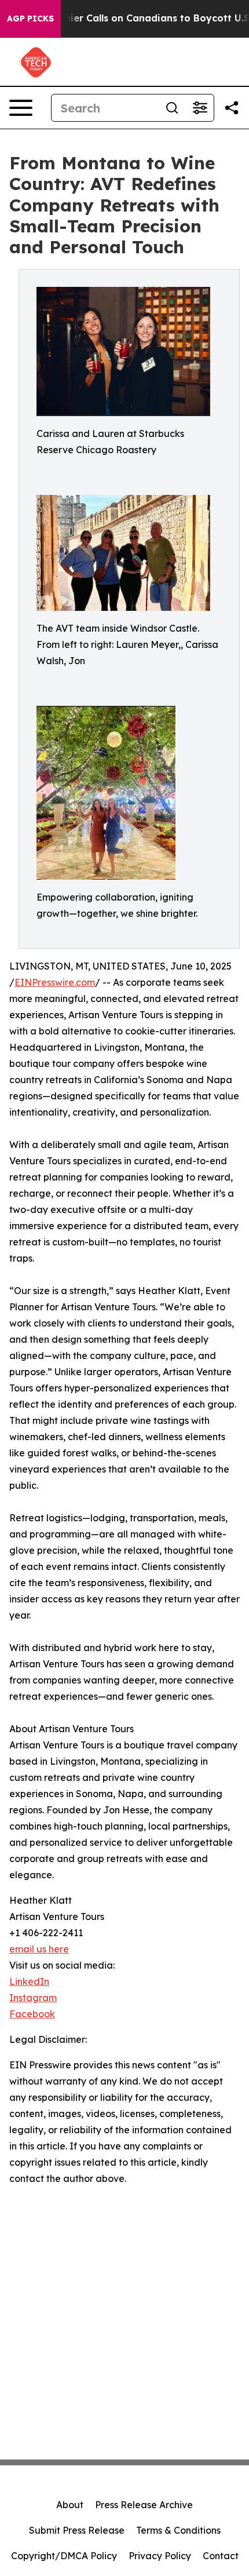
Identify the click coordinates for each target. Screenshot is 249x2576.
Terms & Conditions (178, 2530)
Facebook (32, 2014)
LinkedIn (29, 1981)
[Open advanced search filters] (200, 108)
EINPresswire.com (55, 982)
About (70, 2505)
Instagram (33, 1998)
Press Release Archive (144, 2505)
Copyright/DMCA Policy (64, 2556)
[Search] (172, 108)
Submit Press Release (77, 2530)
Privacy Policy (160, 2556)
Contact (221, 2556)
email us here (39, 1949)
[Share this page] (232, 108)
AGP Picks (30, 19)
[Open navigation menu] (21, 108)
